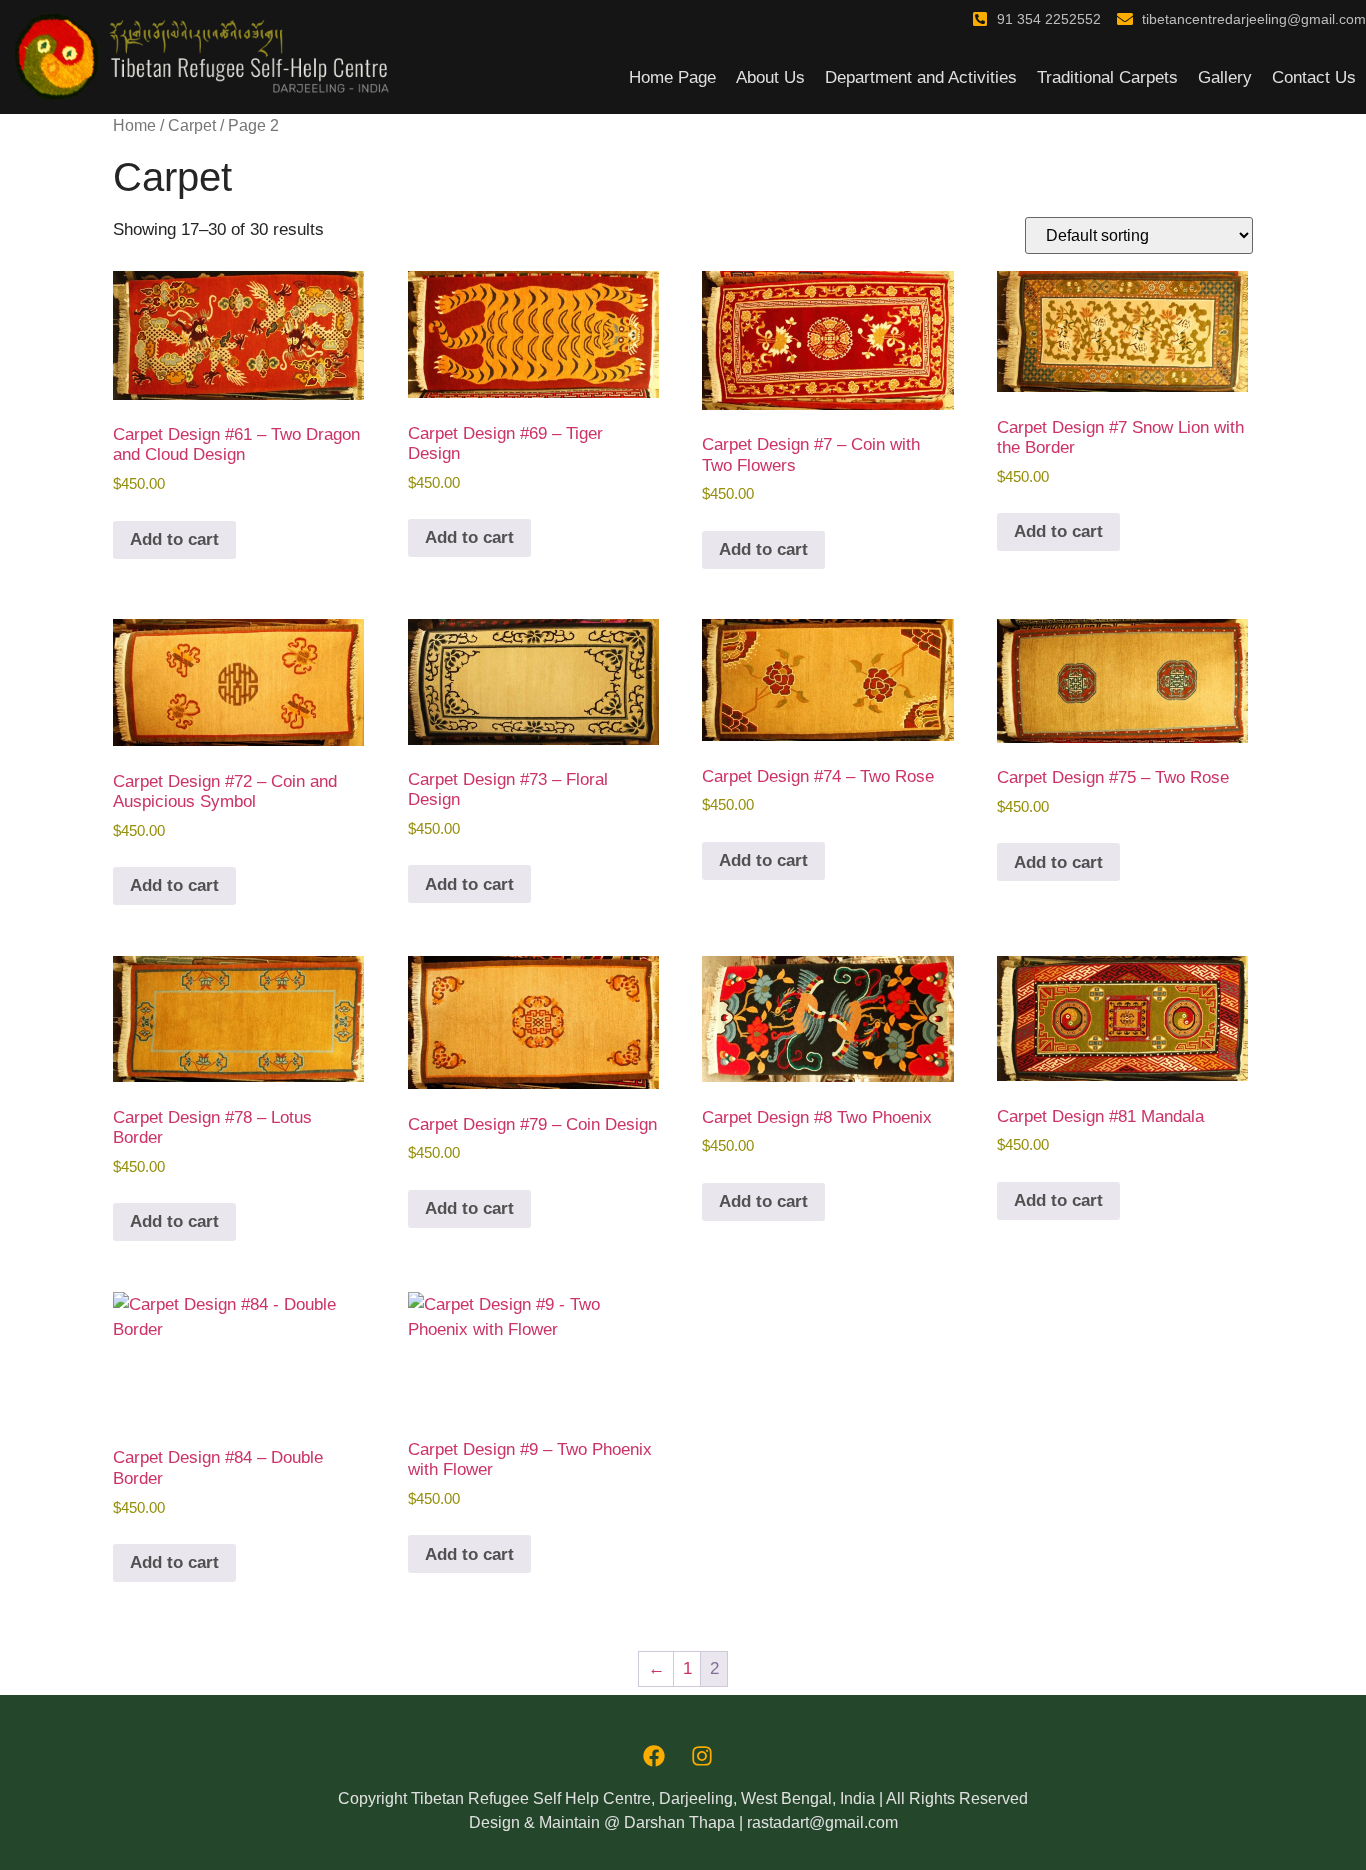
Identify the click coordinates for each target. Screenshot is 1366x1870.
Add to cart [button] (174, 539)
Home (134, 125)
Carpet (192, 125)
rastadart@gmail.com (822, 1822)
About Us (770, 77)
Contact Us (1314, 77)
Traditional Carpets (1107, 77)
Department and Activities (921, 77)
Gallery (1225, 77)
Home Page (672, 77)
